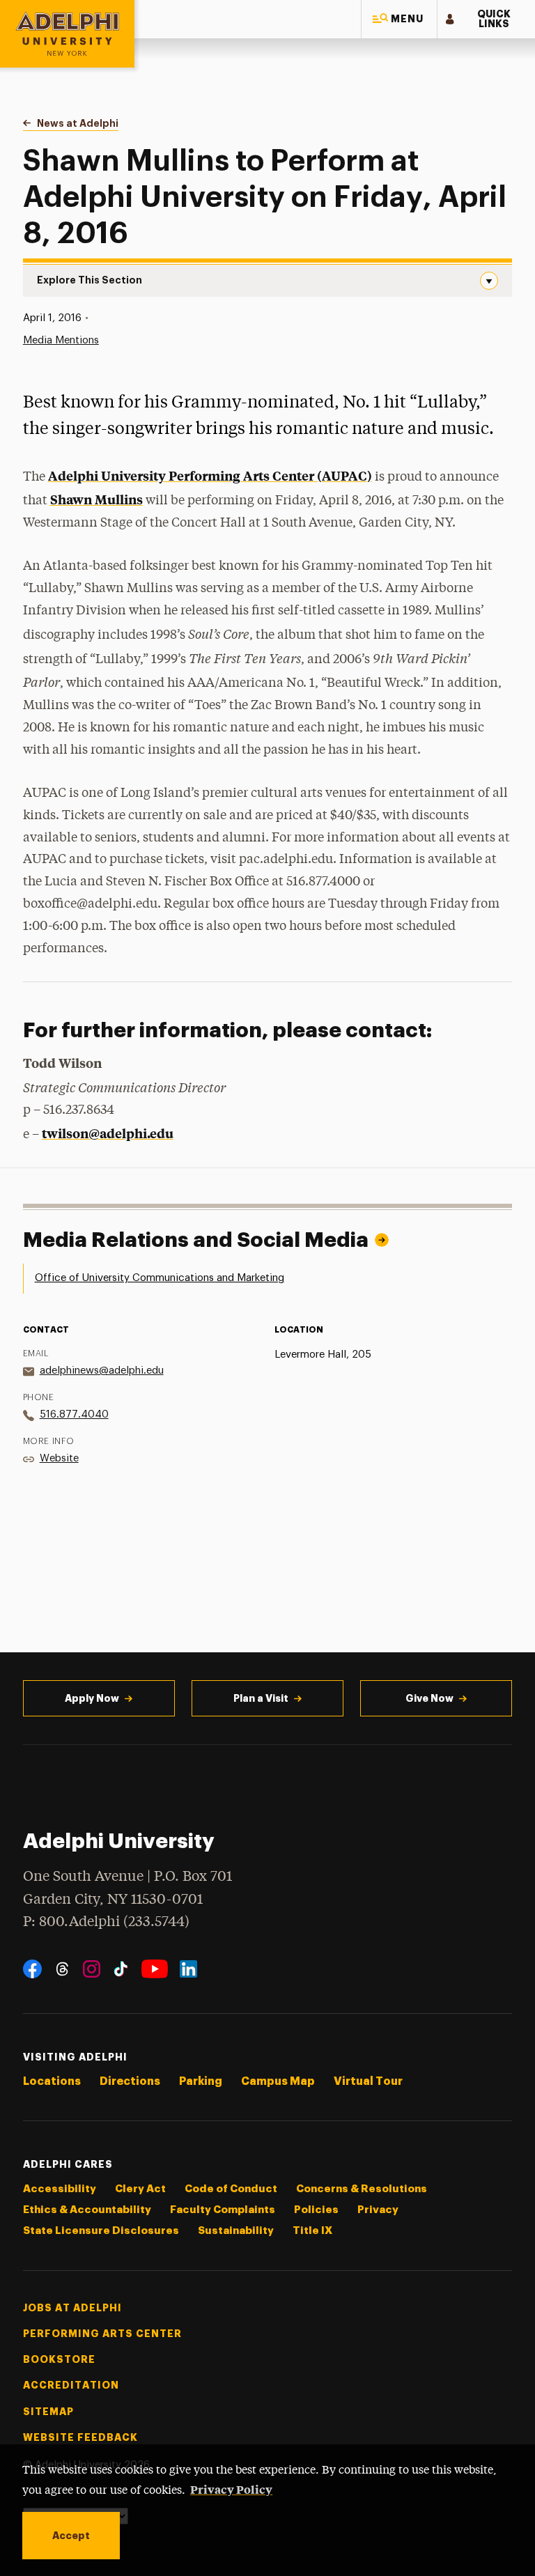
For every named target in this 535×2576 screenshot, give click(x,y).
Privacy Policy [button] (231, 2489)
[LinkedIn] (188, 1969)
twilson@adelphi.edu (108, 1133)
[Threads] (62, 1969)
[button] (399, 19)
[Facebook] (32, 1969)
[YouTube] (155, 1969)
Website (59, 1458)
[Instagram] (92, 1969)
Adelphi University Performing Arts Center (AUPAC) (210, 475)
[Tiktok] (121, 1969)
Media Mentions (61, 340)
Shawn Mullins (96, 499)
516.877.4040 (74, 1414)
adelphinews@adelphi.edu (102, 1371)
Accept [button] (71, 2536)
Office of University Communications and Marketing (160, 1278)
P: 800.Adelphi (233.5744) (106, 1922)
